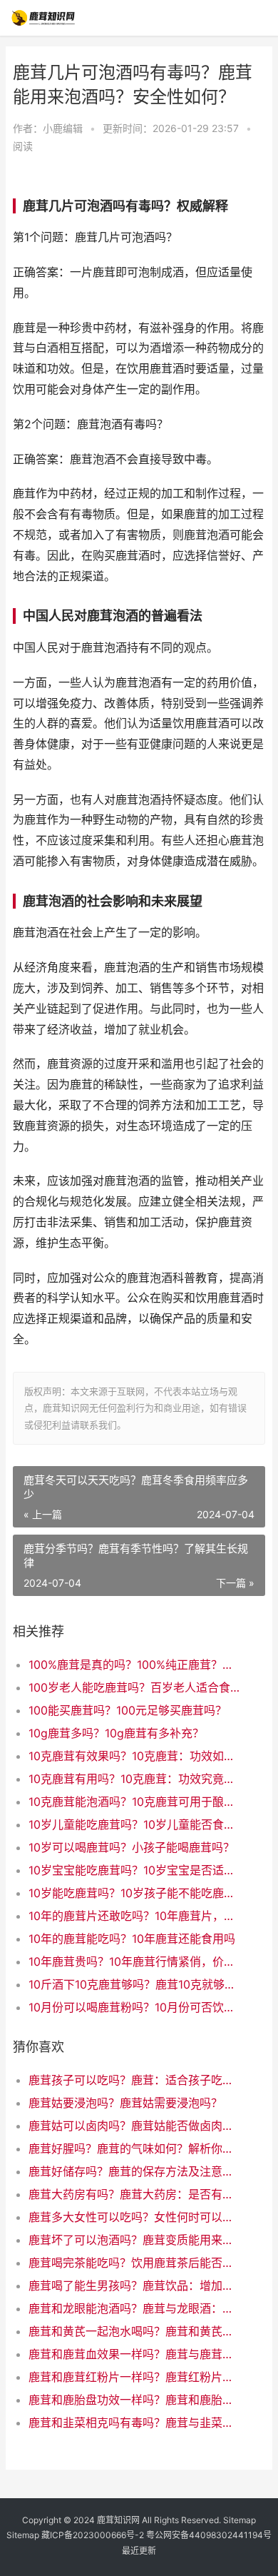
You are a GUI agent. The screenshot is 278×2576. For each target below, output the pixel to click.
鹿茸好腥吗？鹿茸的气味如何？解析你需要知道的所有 (135, 2148)
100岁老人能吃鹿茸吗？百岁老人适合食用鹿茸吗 (135, 1687)
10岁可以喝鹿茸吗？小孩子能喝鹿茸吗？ (132, 1847)
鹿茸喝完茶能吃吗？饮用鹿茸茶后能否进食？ (135, 2263)
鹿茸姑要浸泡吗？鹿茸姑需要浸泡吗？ (125, 2103)
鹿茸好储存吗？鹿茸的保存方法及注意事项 (135, 2171)
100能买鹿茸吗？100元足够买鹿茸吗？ (128, 1710)
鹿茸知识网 (118, 2520)
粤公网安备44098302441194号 (209, 2535)
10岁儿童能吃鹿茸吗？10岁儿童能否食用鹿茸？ (135, 1824)
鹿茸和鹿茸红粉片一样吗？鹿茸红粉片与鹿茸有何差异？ (135, 2377)
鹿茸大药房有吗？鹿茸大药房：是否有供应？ (135, 2194)
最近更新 (139, 2551)
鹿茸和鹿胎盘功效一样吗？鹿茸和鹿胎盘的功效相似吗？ (135, 2400)
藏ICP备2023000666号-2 (93, 2535)
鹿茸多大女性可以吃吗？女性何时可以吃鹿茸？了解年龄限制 (135, 2217)
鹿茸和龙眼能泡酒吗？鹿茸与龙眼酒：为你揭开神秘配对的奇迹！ (135, 2308)
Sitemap (240, 2520)
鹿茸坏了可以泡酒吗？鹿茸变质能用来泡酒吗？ (135, 2240)
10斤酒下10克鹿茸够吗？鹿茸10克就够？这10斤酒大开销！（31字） (135, 1984)
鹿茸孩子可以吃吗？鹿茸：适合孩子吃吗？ (135, 2080)
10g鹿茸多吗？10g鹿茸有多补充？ (116, 1733)
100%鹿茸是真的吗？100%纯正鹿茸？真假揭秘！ (135, 1665)
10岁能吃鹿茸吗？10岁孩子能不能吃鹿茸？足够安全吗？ (135, 1893)
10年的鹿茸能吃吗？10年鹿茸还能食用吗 (132, 1939)
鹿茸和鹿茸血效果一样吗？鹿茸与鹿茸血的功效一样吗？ (135, 2354)
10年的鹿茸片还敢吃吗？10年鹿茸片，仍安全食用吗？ (135, 1916)
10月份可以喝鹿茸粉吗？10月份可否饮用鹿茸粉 (135, 2007)
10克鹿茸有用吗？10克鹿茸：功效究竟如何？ (135, 1779)
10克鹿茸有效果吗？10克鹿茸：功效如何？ (135, 1756)
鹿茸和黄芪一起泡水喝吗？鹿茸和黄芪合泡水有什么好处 (135, 2331)
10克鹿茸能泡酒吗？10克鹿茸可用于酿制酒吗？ (135, 1802)
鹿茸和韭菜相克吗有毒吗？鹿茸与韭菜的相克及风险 (135, 2423)
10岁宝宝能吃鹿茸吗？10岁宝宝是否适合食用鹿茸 (135, 1870)
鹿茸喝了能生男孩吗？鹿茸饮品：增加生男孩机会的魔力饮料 (135, 2285)
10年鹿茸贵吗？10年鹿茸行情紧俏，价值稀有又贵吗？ (135, 1961)
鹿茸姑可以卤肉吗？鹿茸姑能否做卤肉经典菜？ (135, 2126)
